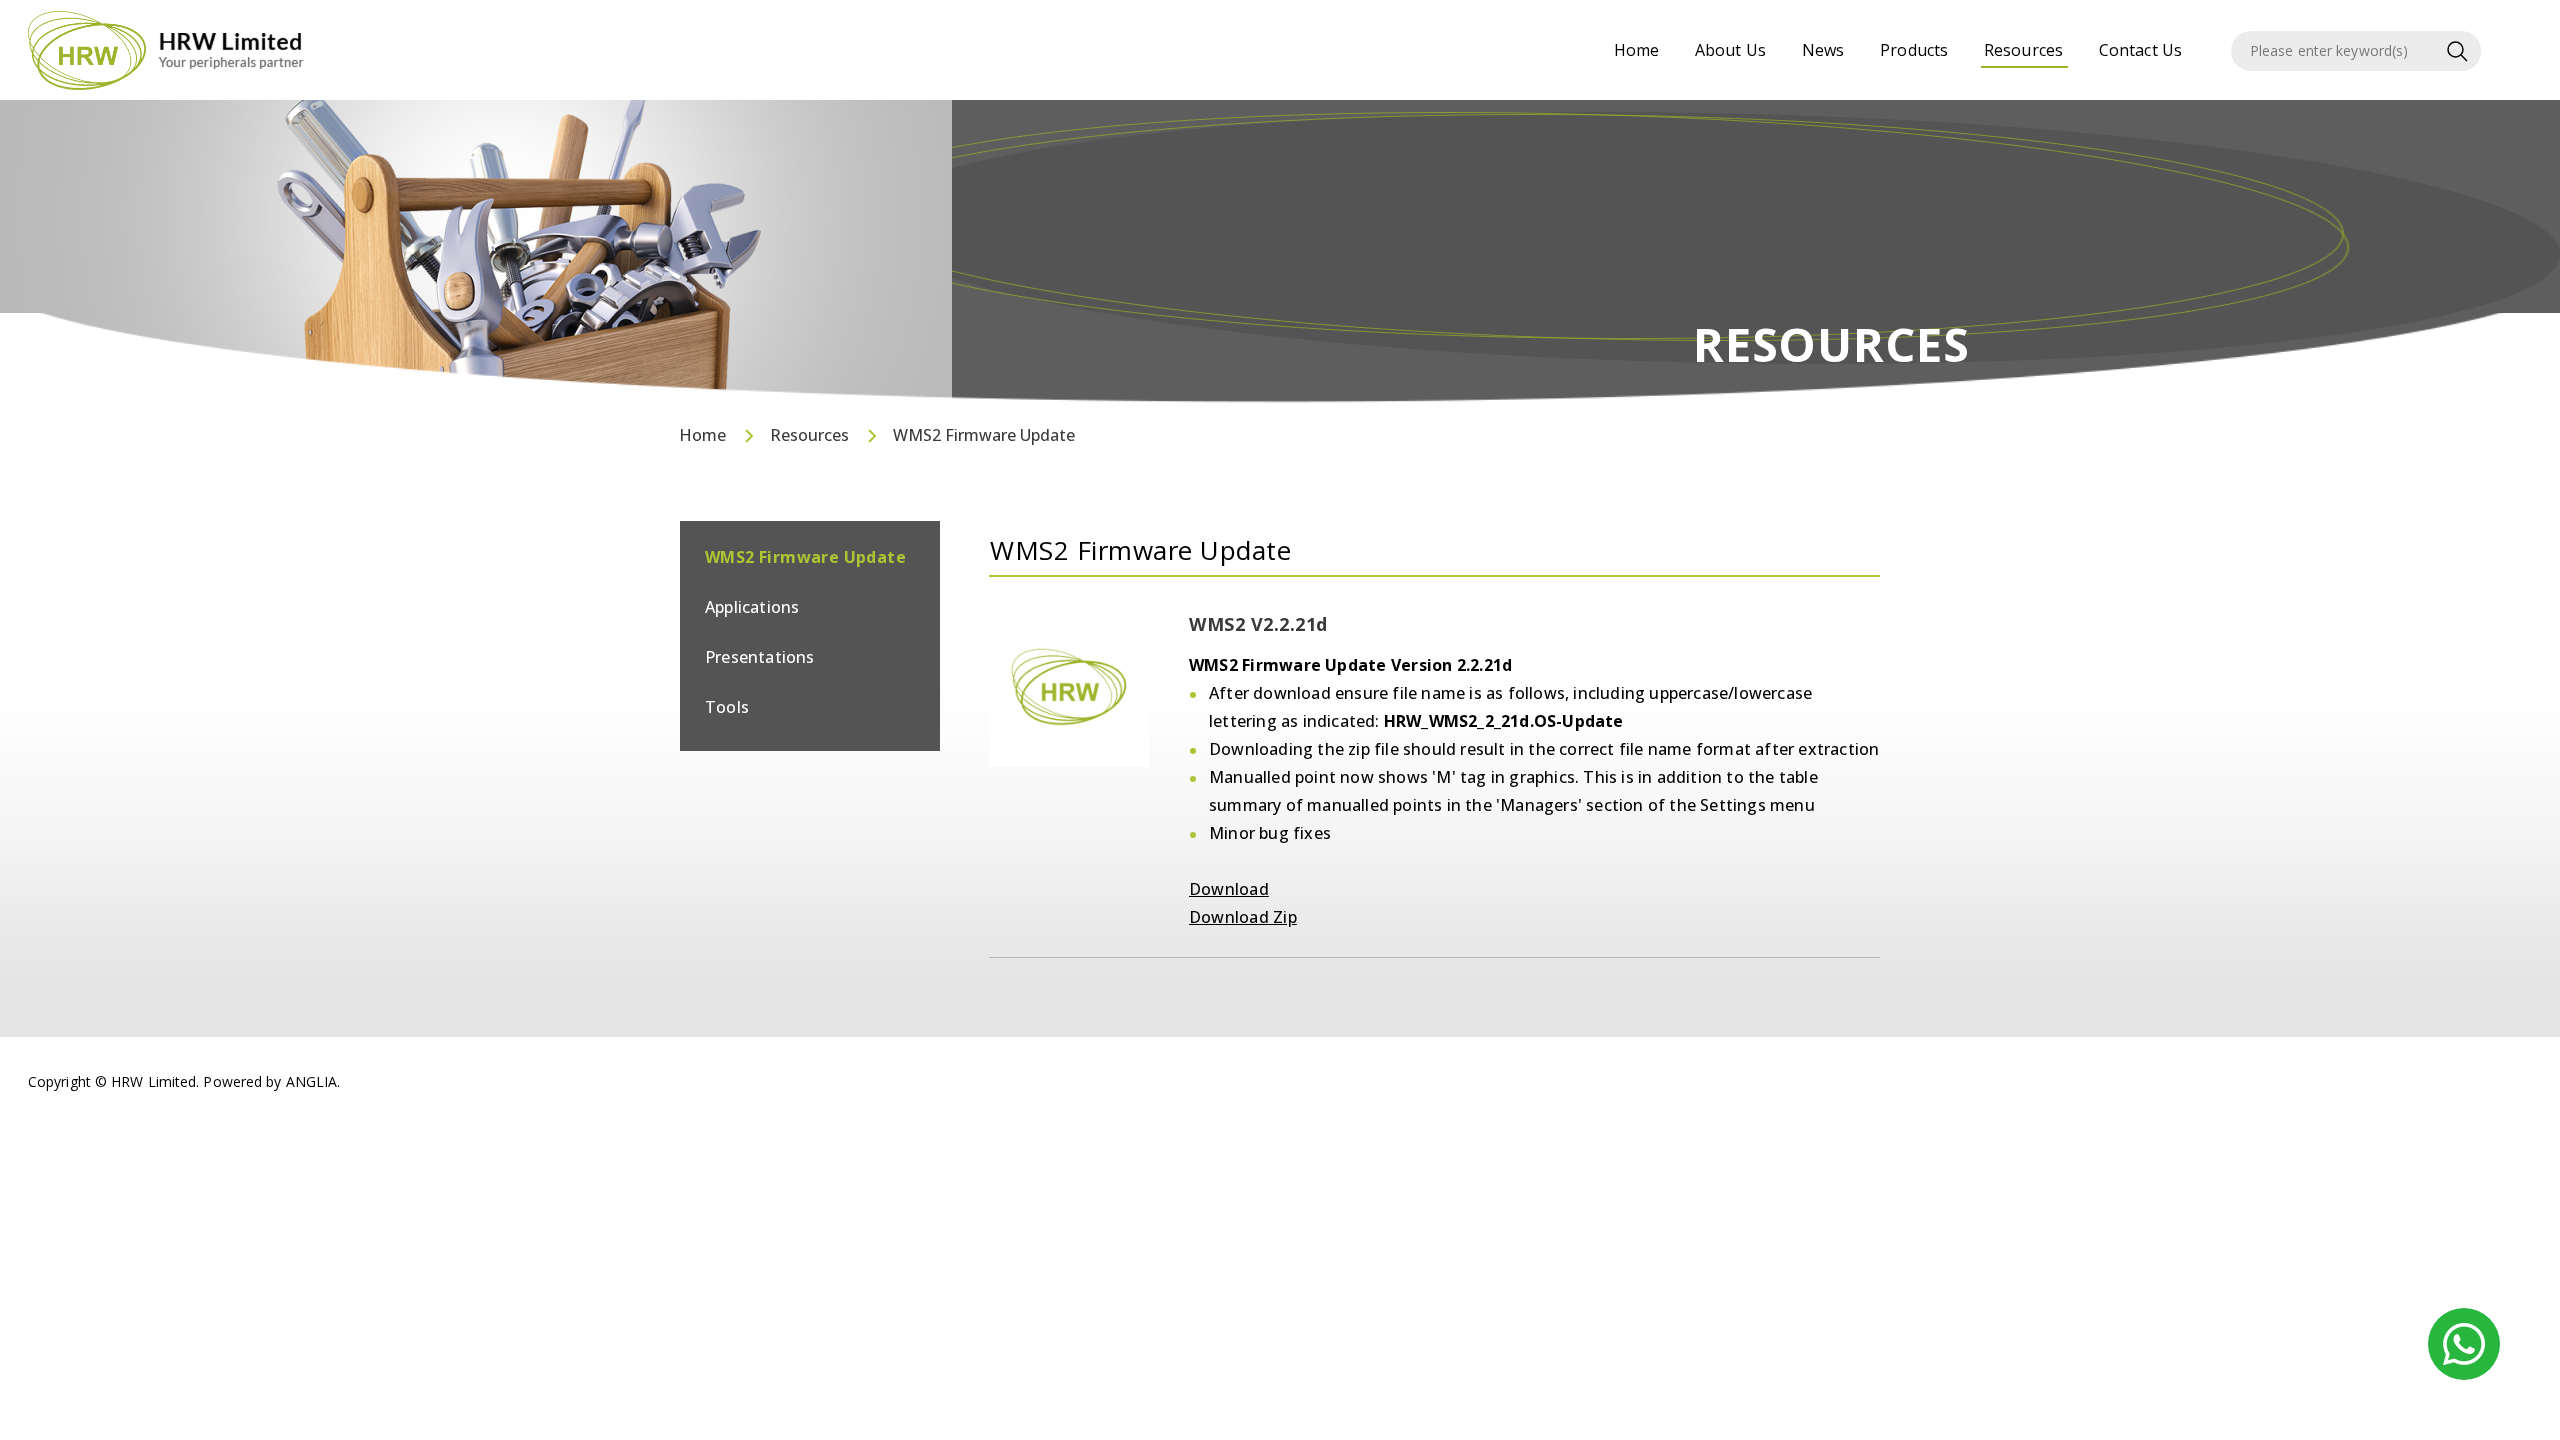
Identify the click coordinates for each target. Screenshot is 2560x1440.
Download (1229, 889)
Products (1914, 50)
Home (1636, 50)
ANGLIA (312, 1081)
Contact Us (2140, 50)
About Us (1730, 50)
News (1823, 50)
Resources (2023, 50)
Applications (752, 607)
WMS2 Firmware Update (984, 435)
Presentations (760, 657)
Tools (727, 707)
